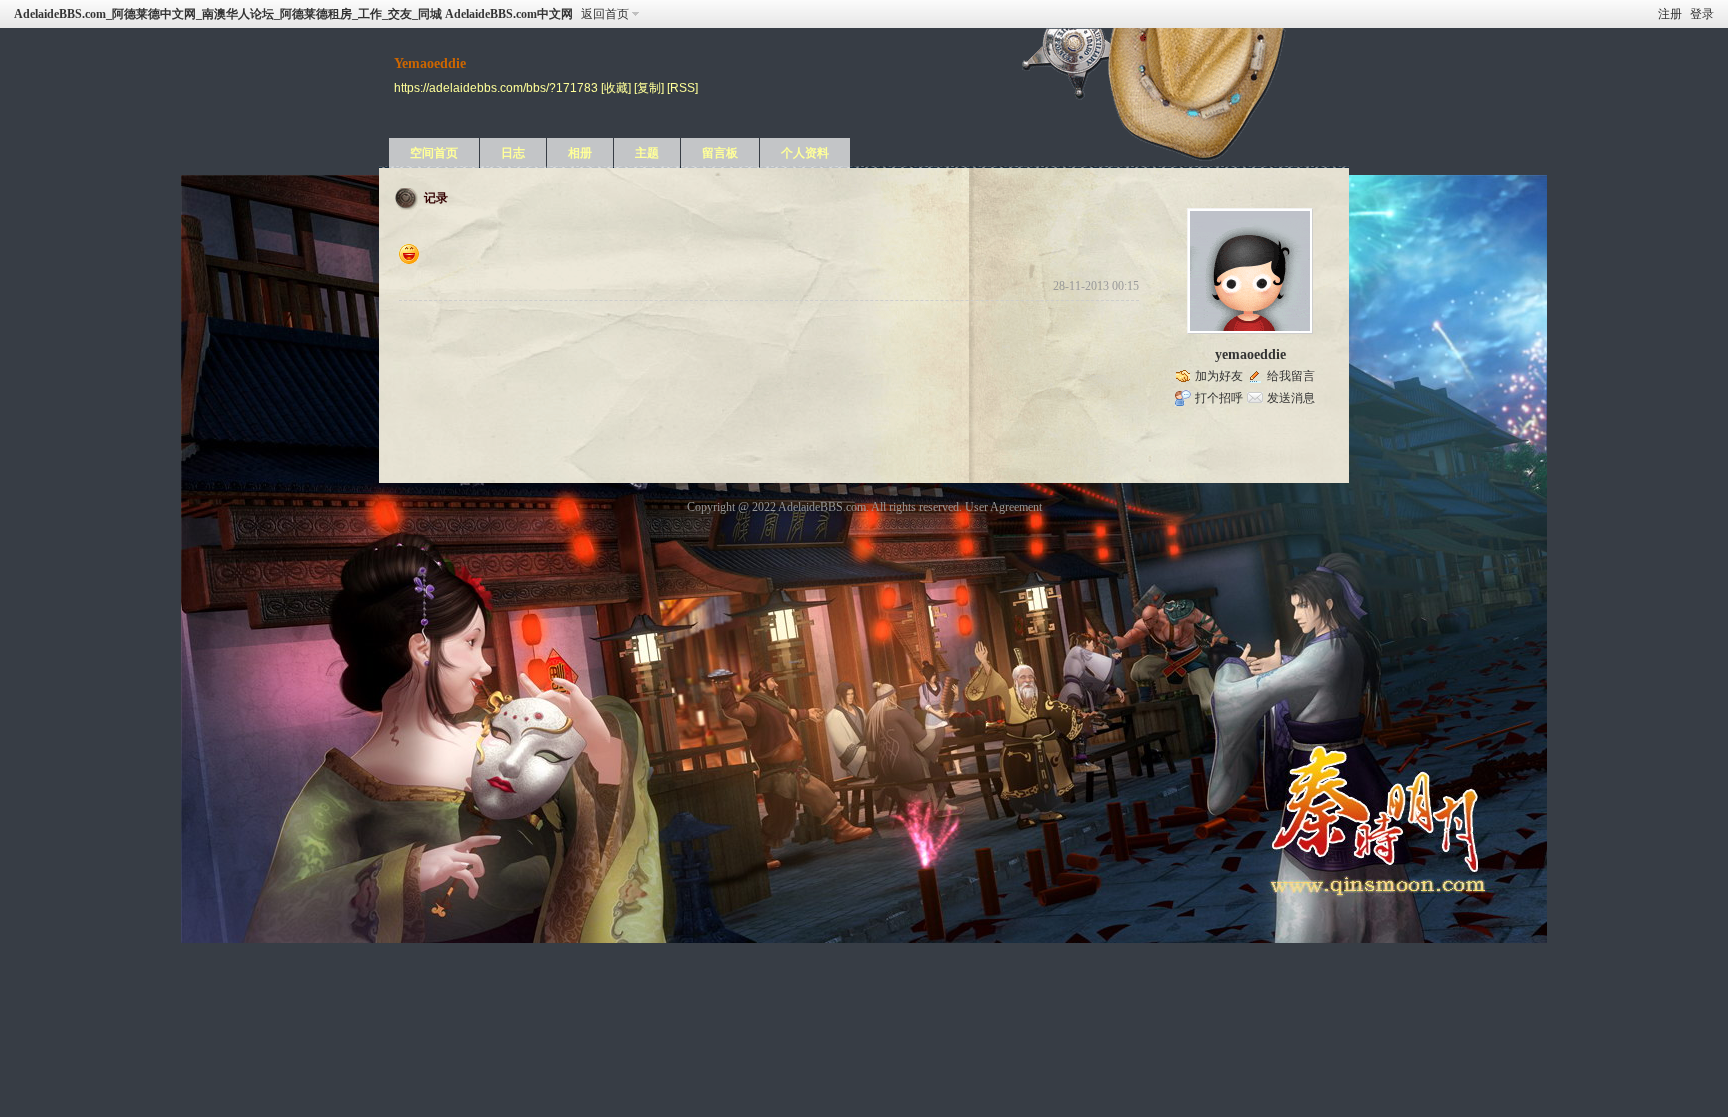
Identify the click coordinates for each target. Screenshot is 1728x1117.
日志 (513, 153)
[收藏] (616, 87)
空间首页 (434, 153)
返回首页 (605, 14)
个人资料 (805, 153)
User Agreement (1003, 507)
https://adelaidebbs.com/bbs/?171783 (496, 87)
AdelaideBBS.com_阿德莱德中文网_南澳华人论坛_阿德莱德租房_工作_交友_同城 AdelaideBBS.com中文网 (293, 14)
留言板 (720, 153)
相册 (580, 153)
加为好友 (1219, 376)
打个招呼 (1219, 398)
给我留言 (1291, 376)
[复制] (649, 87)
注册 (1670, 14)
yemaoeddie (1250, 354)
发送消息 (1291, 398)
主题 (647, 153)
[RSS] (682, 87)
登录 (1702, 14)
